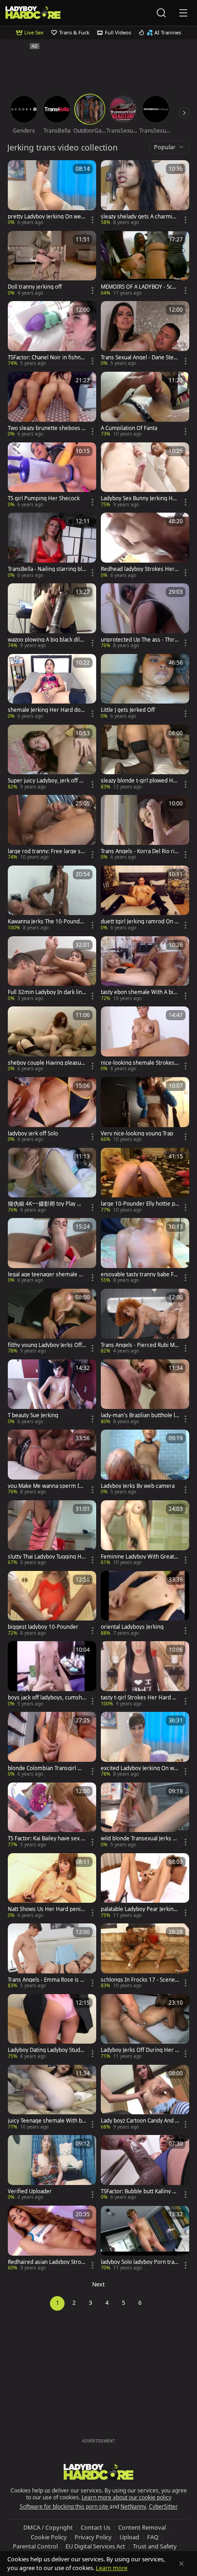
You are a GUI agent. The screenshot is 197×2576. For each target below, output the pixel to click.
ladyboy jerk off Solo (33, 1134)
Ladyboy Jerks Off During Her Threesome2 (139, 2050)
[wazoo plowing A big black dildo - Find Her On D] (52, 616)
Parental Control (35, 2546)
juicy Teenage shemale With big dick (46, 2121)
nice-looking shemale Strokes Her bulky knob (138, 1063)
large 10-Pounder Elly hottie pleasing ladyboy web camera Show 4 (139, 1204)
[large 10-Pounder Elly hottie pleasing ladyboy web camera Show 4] (145, 1181)
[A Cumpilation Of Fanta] (145, 405)
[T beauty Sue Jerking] (52, 1392)
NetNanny (133, 2506)
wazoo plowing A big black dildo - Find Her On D (47, 640)
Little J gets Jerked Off (128, 710)
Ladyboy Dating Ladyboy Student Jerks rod (46, 2050)
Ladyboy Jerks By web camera (138, 1486)
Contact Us (96, 2527)
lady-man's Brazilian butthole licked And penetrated (140, 1415)
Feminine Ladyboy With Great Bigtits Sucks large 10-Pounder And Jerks (140, 1557)
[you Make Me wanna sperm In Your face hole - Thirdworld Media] (52, 1463)
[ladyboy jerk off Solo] (52, 1110)
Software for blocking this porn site (65, 2506)
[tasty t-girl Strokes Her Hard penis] (145, 1674)
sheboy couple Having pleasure (46, 1063)
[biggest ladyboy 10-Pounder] (52, 1604)
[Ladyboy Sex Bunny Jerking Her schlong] (145, 475)
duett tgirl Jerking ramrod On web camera (140, 922)
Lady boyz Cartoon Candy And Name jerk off (140, 2121)
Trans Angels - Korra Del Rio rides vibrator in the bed (139, 851)
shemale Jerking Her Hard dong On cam (46, 710)
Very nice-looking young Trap (137, 1134)
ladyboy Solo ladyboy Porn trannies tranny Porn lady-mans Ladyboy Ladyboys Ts (140, 2262)
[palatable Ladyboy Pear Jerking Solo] (145, 1886)
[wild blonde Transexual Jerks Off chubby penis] (145, 1816)
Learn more (112, 2568)
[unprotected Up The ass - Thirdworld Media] (145, 616)
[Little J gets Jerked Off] (145, 687)
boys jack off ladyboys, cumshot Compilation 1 (47, 1698)
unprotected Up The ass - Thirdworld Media (139, 640)
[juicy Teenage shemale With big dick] (52, 2098)
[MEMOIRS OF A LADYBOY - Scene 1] (145, 264)
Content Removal (142, 2527)
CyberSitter (163, 2506)
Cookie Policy (49, 2537)
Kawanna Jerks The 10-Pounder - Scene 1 (47, 922)
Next (98, 2284)
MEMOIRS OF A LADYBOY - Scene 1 (140, 287)
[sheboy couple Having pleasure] (52, 1039)
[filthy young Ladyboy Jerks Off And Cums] (52, 1322)
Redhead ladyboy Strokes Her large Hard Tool (139, 569)
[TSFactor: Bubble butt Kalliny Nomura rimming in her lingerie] (145, 2168)
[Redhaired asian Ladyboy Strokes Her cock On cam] (52, 2239)
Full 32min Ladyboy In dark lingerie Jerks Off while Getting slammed (47, 992)
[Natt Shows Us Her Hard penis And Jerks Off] (52, 1886)
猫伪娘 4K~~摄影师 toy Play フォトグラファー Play (45, 1204)
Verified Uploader (30, 2191)
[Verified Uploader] (52, 2168)
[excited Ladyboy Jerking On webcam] (145, 1745)
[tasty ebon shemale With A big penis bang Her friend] (145, 969)
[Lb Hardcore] (33, 13)
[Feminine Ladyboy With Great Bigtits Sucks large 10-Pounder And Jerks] (145, 1533)
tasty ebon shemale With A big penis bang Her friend (139, 992)
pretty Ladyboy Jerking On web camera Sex (46, 217)
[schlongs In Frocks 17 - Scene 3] (145, 1956)
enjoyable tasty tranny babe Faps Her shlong (139, 1274)
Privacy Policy (93, 2537)
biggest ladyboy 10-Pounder (43, 1627)
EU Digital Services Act (95, 2546)
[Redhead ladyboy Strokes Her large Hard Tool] (145, 546)
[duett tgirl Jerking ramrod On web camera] (145, 899)
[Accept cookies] (181, 2564)
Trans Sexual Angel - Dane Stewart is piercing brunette (139, 358)
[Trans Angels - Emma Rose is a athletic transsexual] (52, 1956)
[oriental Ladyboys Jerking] (145, 1604)
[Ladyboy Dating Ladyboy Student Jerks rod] (52, 2027)
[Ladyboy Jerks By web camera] (145, 1463)
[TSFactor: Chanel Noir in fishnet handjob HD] (52, 334)
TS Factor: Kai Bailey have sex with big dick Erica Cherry (47, 1838)
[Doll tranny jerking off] (52, 264)
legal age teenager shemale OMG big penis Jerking (45, 1274)
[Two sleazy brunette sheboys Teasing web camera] (52, 405)
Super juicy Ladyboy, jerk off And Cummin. (47, 781)
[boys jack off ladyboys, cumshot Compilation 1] (52, 1674)
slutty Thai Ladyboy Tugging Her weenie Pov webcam (46, 1557)
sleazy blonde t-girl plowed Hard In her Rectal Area (140, 781)
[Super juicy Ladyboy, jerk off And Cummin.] (52, 758)
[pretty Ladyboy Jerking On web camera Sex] (52, 193)
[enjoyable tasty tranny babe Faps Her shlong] (145, 1251)
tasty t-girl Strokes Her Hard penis (140, 1698)
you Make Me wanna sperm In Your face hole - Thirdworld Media (46, 1486)
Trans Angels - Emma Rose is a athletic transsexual (45, 1980)
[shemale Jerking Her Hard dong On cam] (52, 687)
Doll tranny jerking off (35, 287)
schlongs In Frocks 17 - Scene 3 (138, 1980)
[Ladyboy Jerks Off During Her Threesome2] (145, 2027)
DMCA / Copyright (48, 2527)
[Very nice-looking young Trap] (145, 1110)
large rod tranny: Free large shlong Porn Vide (47, 851)
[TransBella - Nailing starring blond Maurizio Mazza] (52, 546)
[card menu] (93, 220)
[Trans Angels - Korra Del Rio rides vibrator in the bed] (145, 828)
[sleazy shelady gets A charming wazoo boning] (145, 193)
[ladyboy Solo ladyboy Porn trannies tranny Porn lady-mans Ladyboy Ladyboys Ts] (145, 2239)
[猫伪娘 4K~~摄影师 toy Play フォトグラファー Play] (52, 1181)
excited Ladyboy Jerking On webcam (139, 1768)
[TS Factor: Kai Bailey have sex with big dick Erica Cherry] (52, 1816)
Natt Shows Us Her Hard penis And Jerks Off (46, 1909)
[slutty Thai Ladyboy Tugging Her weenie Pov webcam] (52, 1533)
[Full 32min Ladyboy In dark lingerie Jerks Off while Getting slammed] (52, 969)
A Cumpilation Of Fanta (129, 428)
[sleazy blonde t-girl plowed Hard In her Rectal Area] (145, 758)
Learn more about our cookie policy (126, 2497)
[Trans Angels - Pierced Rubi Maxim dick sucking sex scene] (145, 1322)
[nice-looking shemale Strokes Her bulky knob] (145, 1039)
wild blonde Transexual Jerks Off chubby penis (140, 1838)
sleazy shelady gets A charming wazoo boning (140, 217)
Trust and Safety (155, 2546)
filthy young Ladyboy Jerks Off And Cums (45, 1345)
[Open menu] (183, 13)
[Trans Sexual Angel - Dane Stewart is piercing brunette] (145, 334)
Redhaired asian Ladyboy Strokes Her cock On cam (46, 2262)
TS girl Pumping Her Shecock (44, 498)
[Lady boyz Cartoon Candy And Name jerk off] (145, 2098)
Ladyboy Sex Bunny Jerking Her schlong (140, 498)
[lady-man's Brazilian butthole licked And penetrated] (145, 1392)
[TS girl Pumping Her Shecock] (52, 475)
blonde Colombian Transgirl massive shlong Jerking (47, 1768)
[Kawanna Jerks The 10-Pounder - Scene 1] (52, 899)
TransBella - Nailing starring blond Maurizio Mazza (47, 569)
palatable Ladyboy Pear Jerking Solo (139, 1909)
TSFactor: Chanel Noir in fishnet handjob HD (47, 358)
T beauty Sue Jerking (33, 1415)
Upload (129, 2537)
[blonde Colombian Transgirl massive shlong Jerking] (52, 1745)
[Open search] (161, 13)
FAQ (153, 2537)
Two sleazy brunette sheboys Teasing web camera (46, 428)
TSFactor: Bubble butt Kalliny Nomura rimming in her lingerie (139, 2191)
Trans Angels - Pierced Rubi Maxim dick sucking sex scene (139, 1345)
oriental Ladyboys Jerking (132, 1627)
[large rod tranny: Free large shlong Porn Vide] (52, 828)
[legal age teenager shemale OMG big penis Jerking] (52, 1251)
